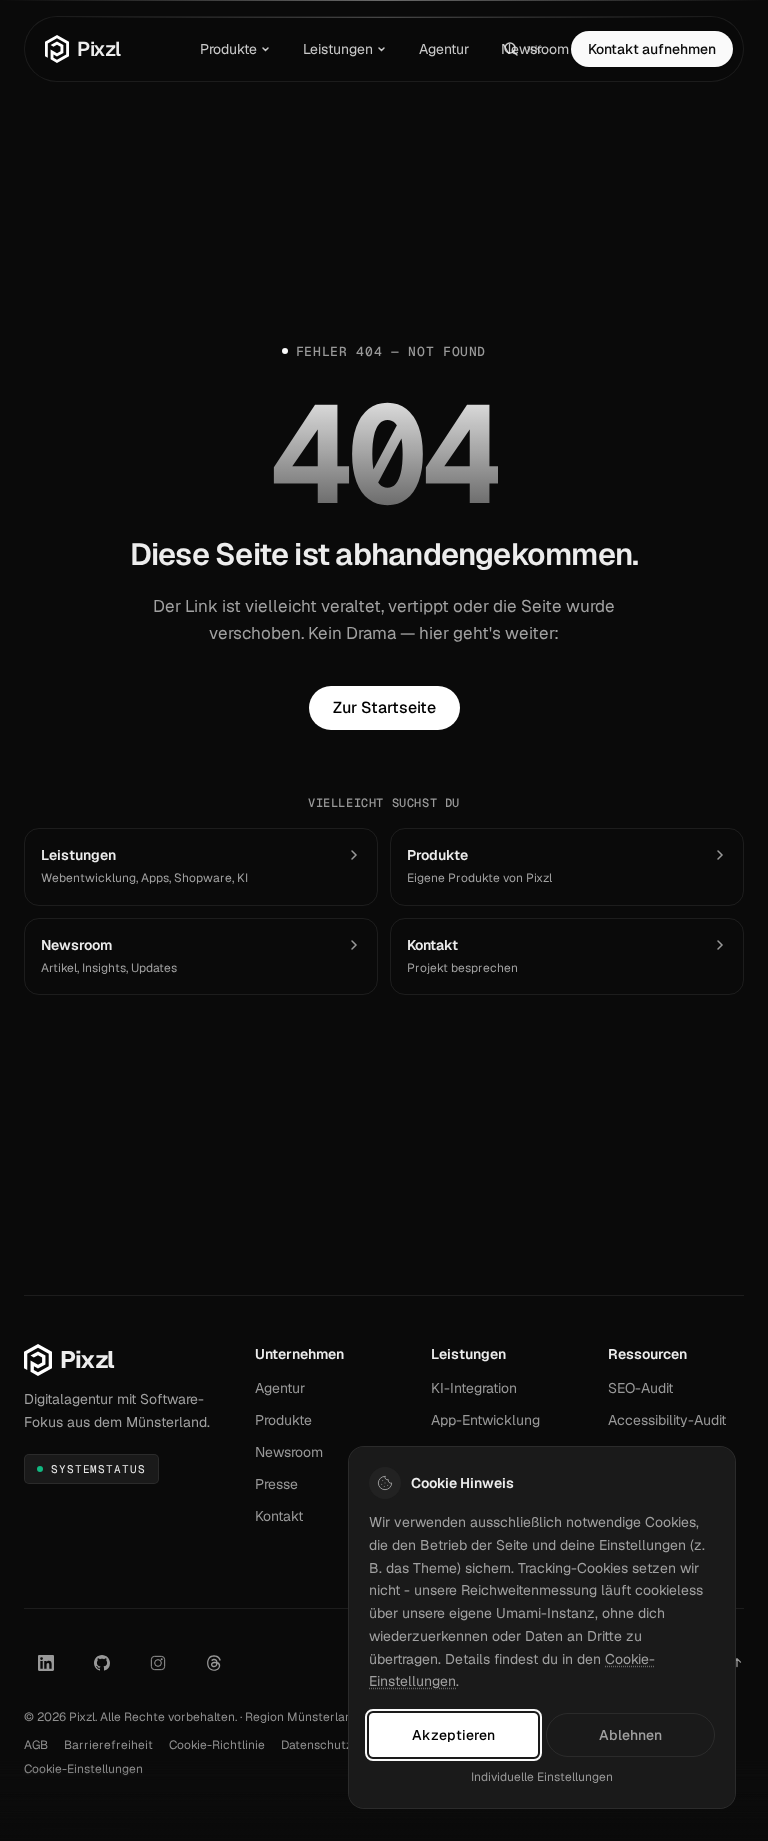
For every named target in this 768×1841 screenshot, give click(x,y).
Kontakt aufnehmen (652, 49)
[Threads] (214, 1663)
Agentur (444, 49)
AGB (36, 1745)
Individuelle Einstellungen (542, 1777)
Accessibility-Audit (667, 1420)
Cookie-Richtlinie (217, 1745)
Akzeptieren (453, 1735)
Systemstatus (97, 1473)
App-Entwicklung (485, 1420)
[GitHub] (102, 1663)
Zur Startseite (384, 707)
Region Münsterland (302, 1717)
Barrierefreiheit (108, 1745)
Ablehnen (630, 1735)
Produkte (228, 49)
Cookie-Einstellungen (83, 1769)
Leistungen (338, 49)
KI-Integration (474, 1388)
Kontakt (279, 1516)
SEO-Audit (640, 1388)
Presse (276, 1484)
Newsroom (535, 49)
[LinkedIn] (46, 1663)
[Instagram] (158, 1663)
